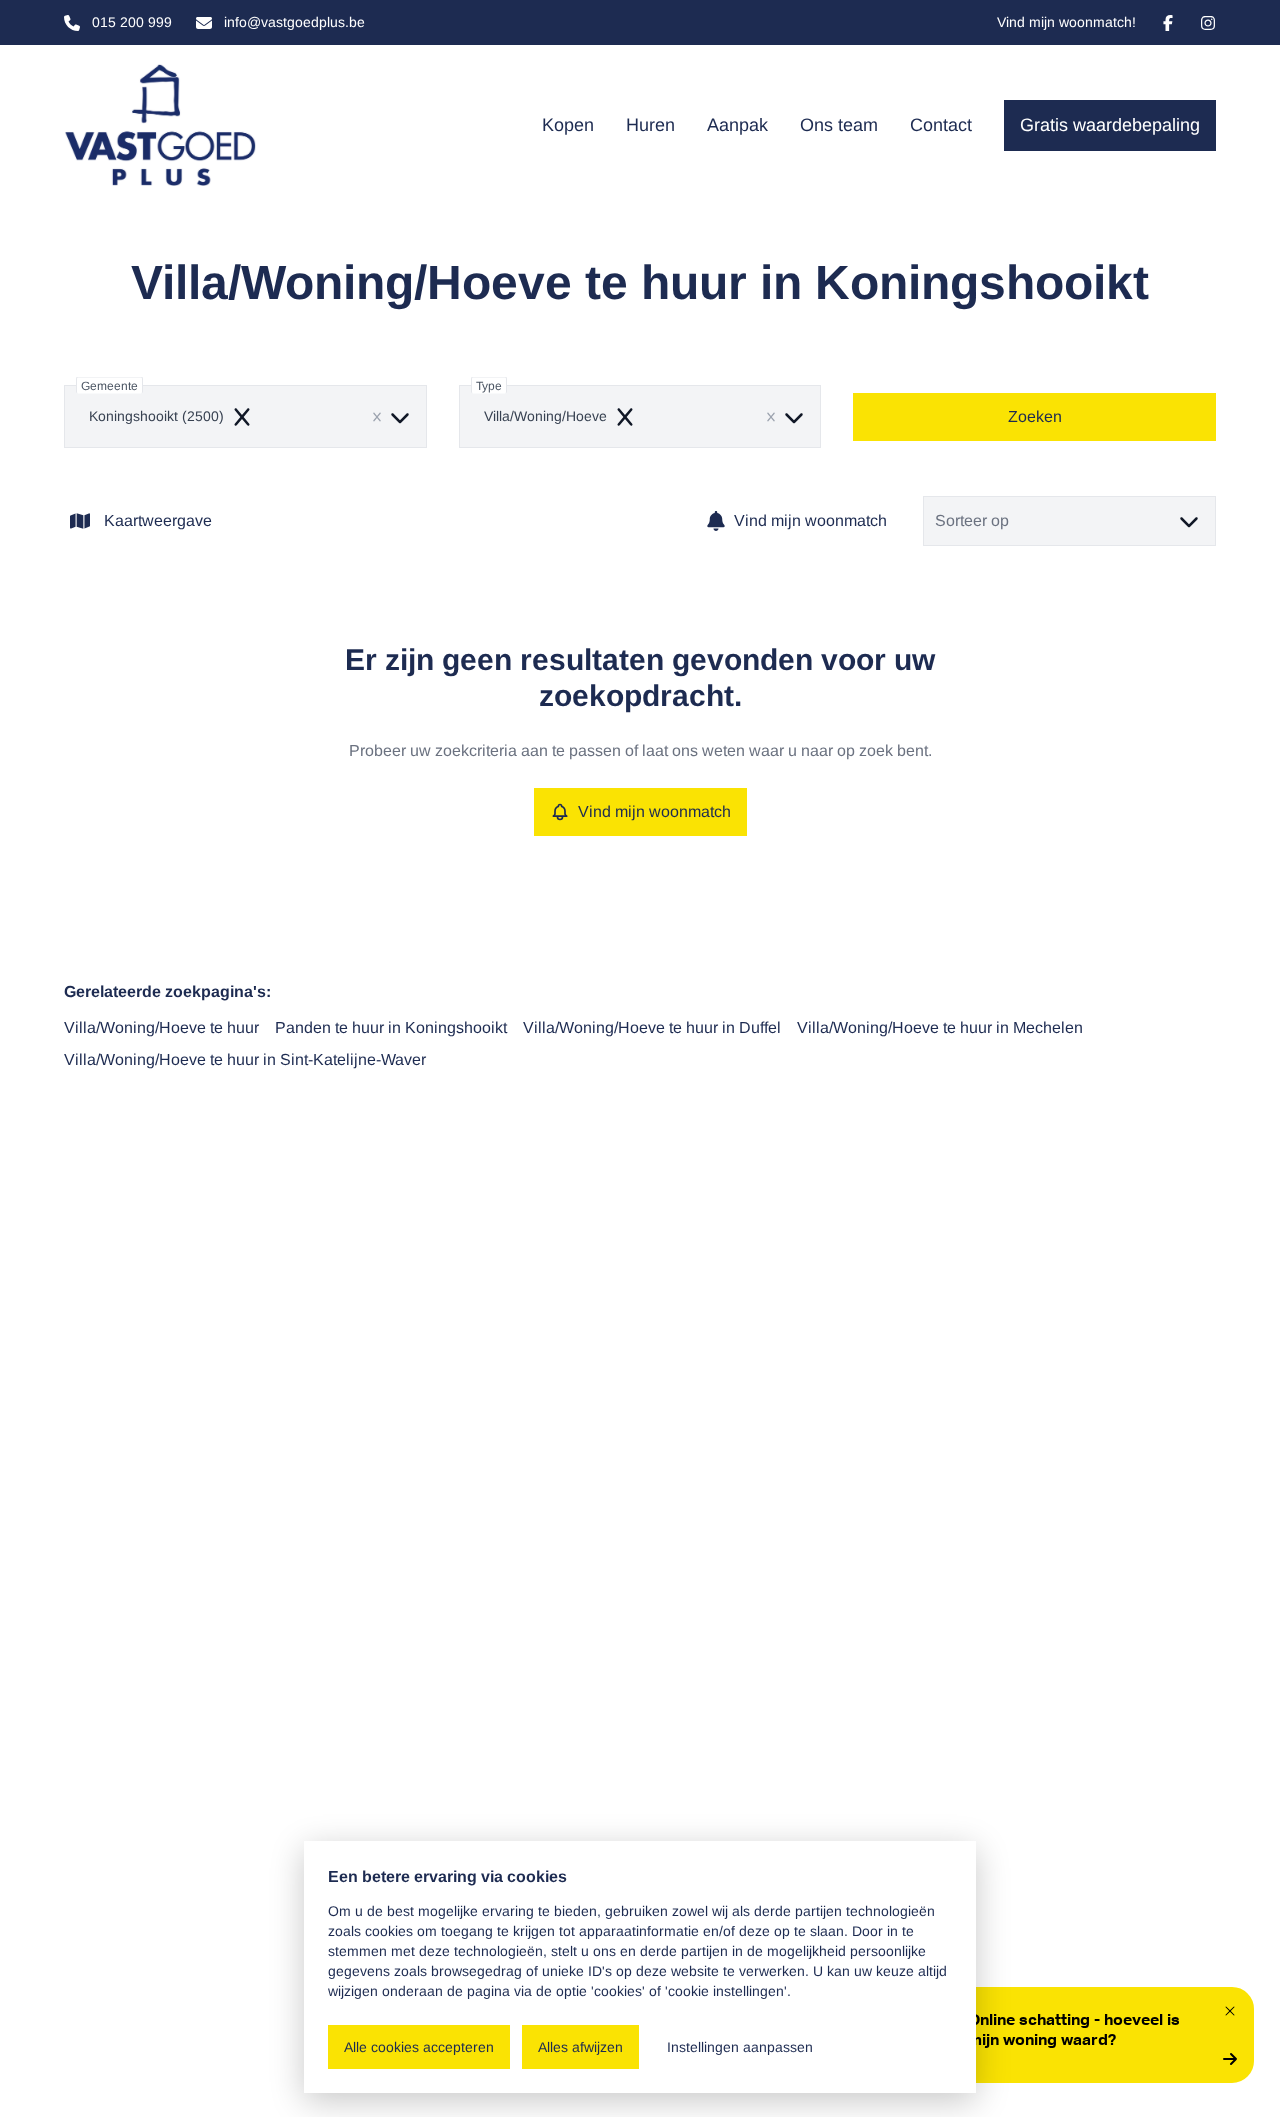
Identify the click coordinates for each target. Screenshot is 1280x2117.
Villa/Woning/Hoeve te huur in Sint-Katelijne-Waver (245, 1059)
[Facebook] (1168, 23)
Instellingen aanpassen (740, 2047)
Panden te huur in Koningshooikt (391, 1027)
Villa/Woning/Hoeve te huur (161, 1027)
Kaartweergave (158, 520)
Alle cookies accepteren (419, 2047)
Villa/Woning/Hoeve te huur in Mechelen (940, 1027)
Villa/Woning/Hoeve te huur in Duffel (652, 1027)
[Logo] (160, 125)
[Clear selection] (377, 417)
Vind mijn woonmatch (810, 520)
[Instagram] (1208, 23)
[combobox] (245, 416)
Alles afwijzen (580, 2047)
